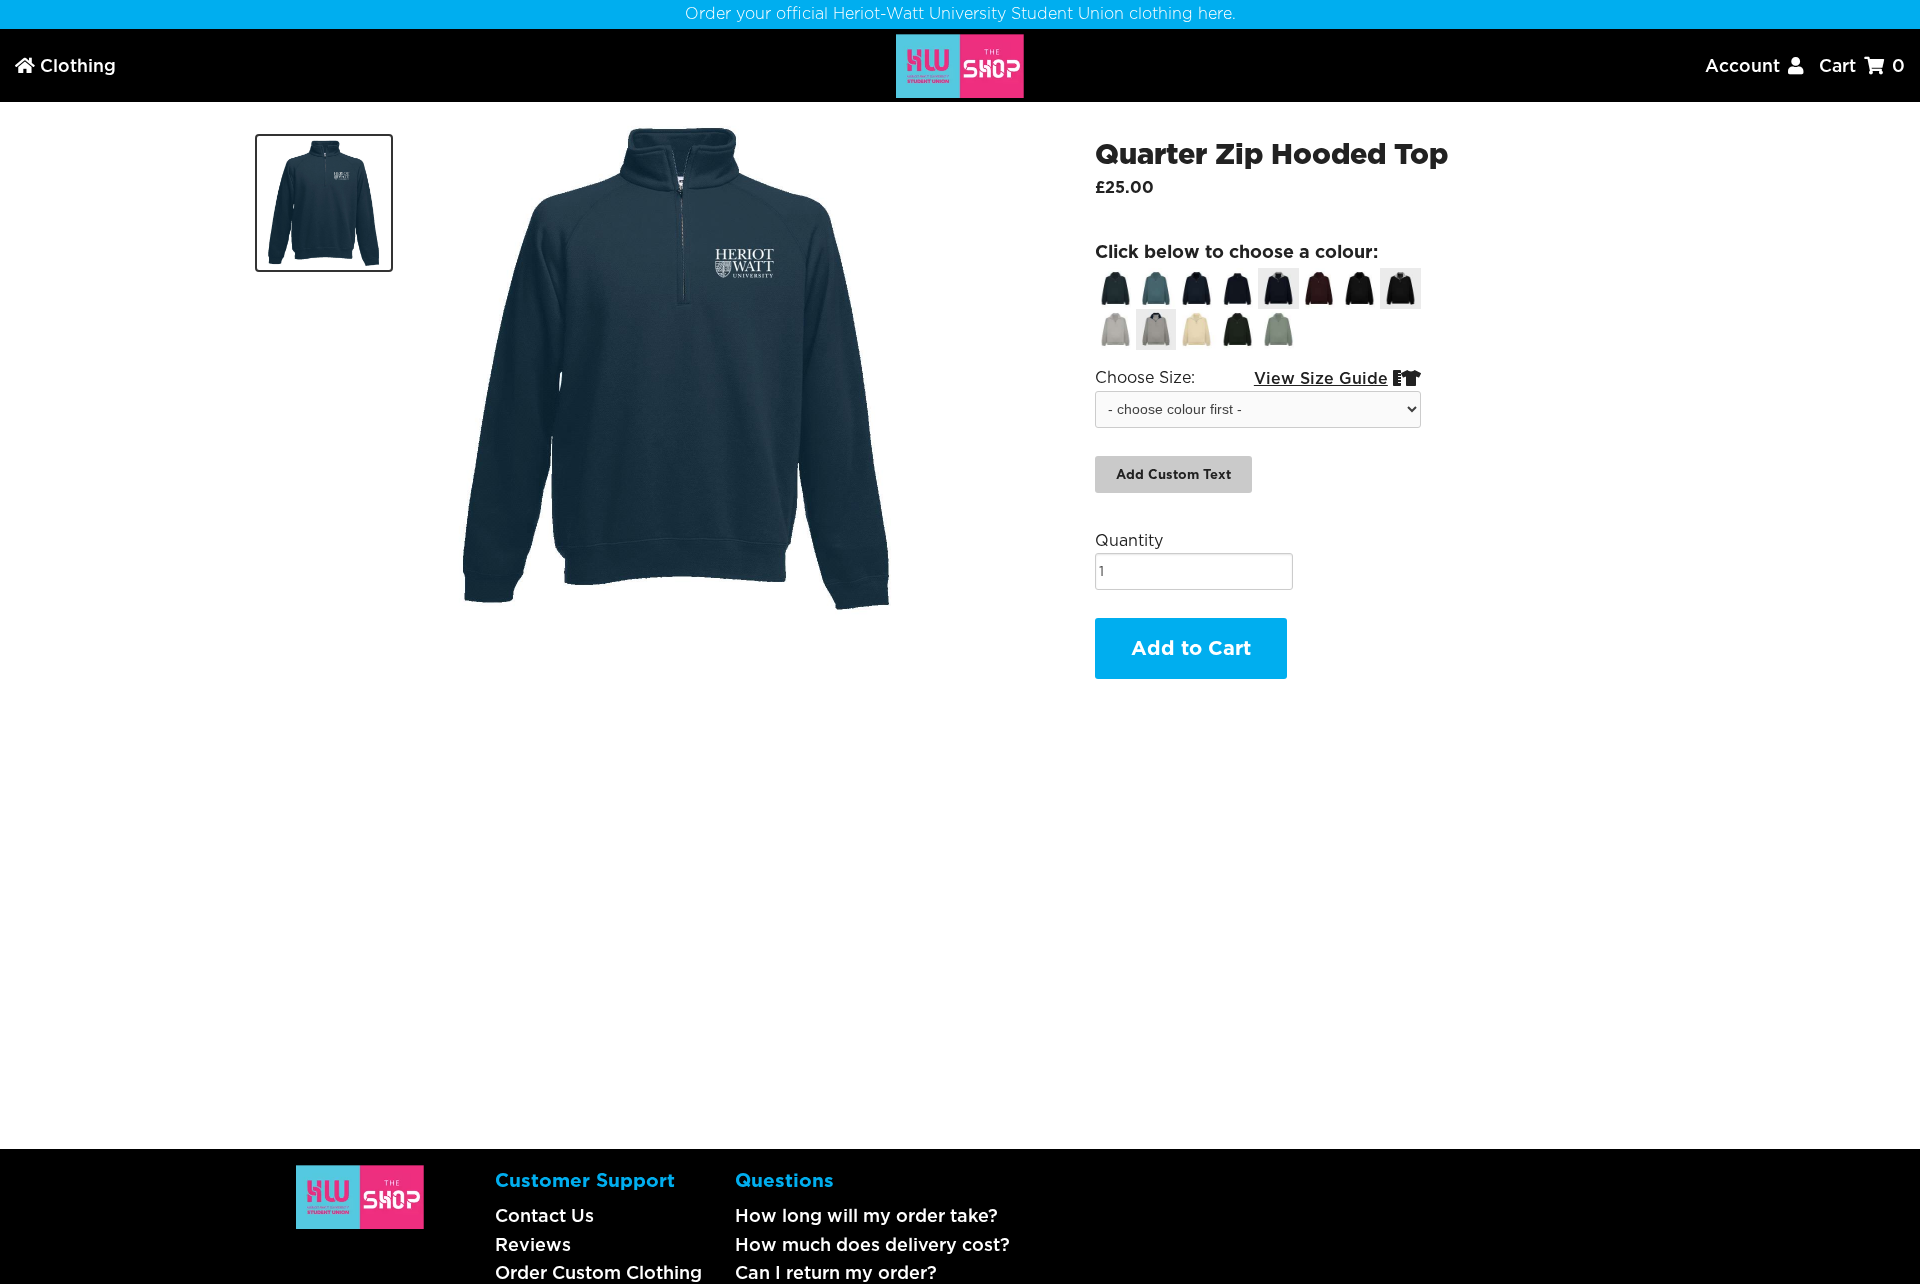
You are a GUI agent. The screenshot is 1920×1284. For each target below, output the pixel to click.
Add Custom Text (1173, 474)
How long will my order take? (866, 1215)
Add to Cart (1191, 648)
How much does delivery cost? (872, 1244)
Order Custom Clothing (598, 1272)
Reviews (533, 1244)
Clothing (65, 66)
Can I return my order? (836, 1272)
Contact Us (544, 1215)
